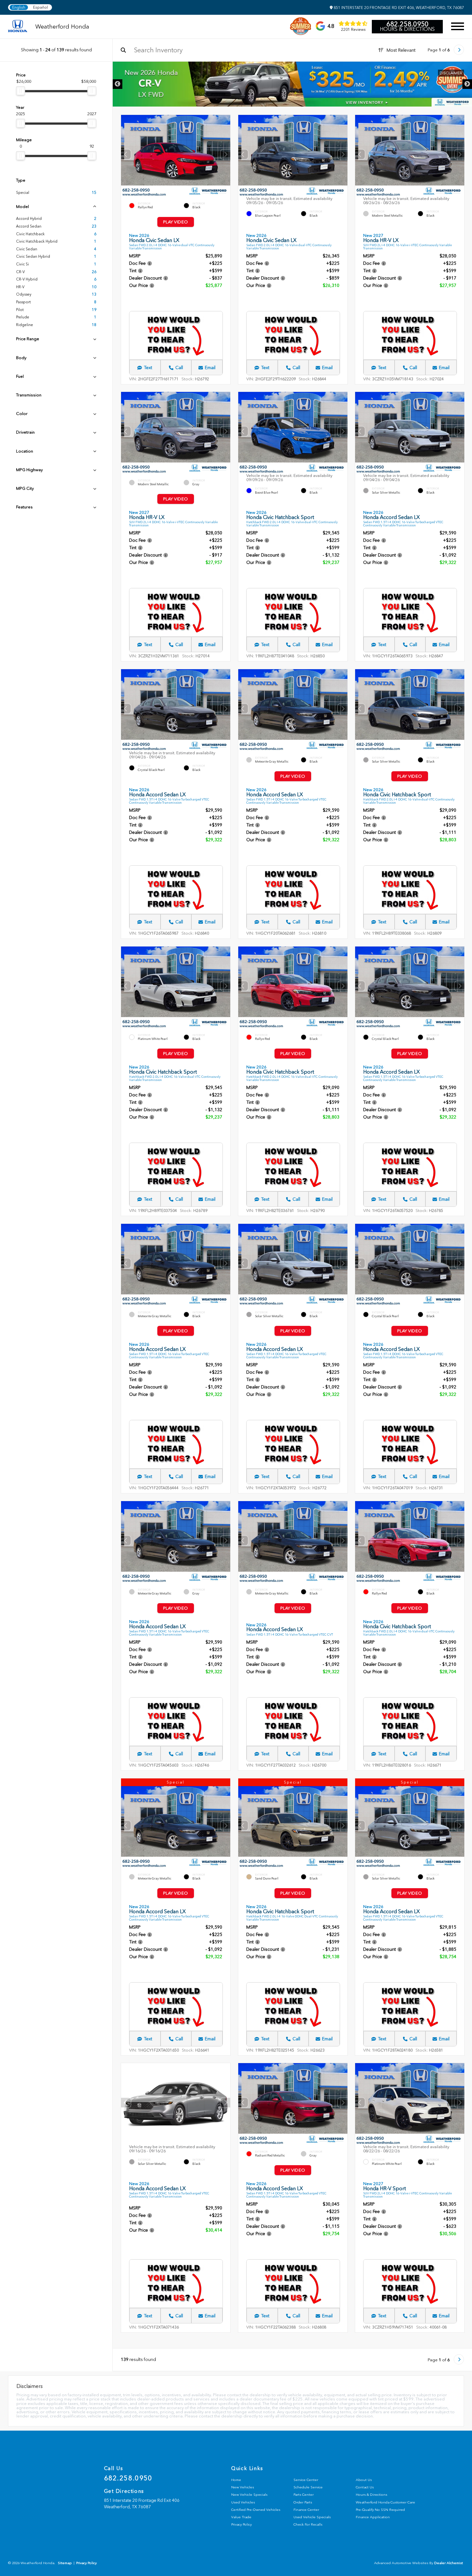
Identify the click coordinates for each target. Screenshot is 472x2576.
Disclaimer (451, 73)
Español (40, 7)
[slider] (21, 91)
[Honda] (18, 26)
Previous (118, 84)
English (19, 7)
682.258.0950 (407, 24)
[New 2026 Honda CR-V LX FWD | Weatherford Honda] (292, 84)
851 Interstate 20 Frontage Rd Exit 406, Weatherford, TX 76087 (398, 8)
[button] (225, 154)
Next (467, 84)
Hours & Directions (407, 29)
